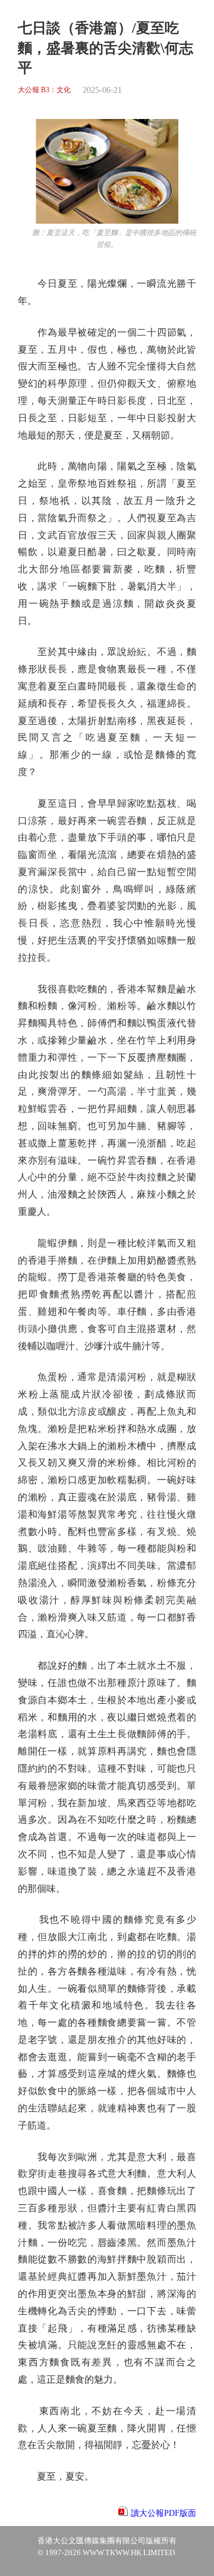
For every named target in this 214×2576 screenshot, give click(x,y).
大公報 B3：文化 (44, 90)
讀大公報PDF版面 (163, 2513)
